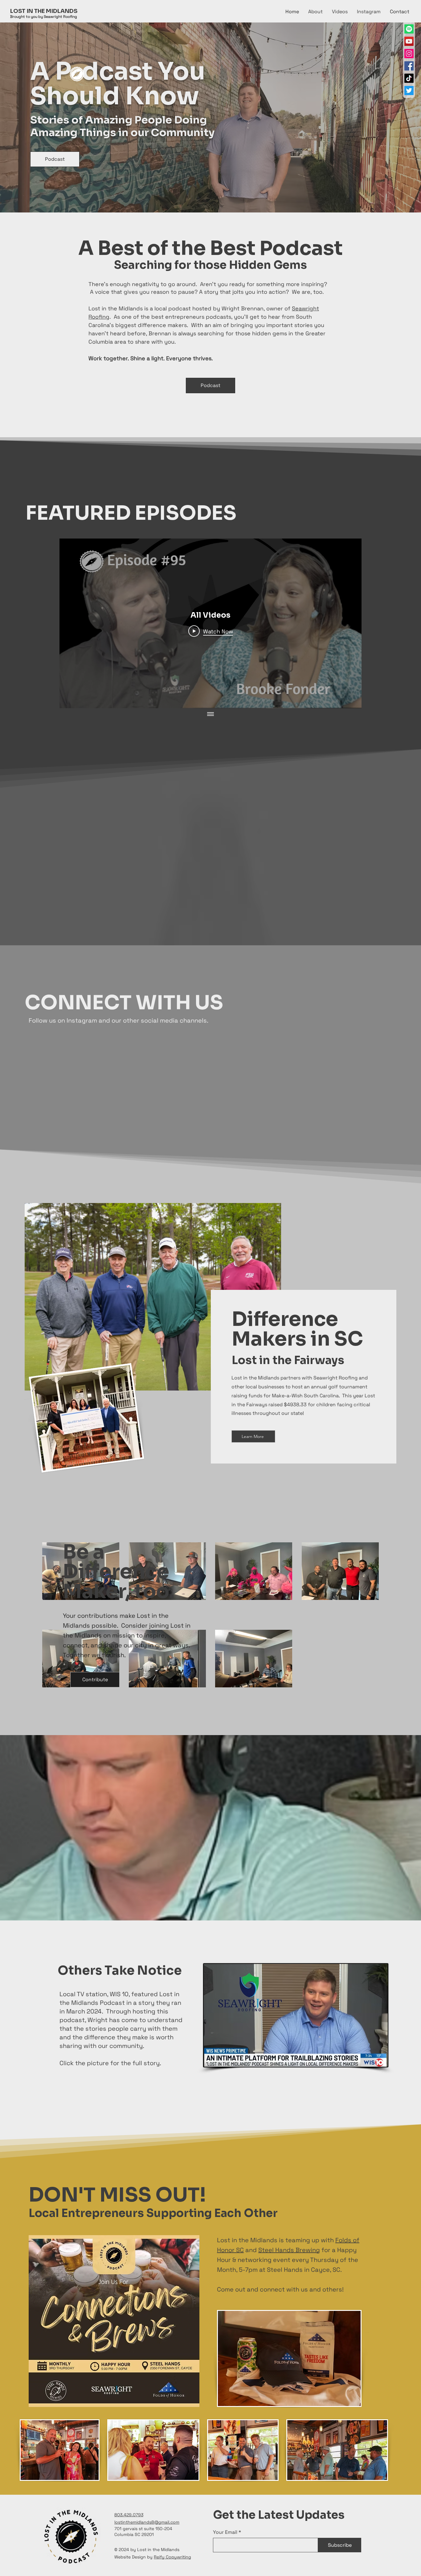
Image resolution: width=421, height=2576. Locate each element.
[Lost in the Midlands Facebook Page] (409, 66)
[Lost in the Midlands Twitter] (409, 91)
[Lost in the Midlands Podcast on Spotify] (409, 29)
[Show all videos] (211, 714)
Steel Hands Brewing (289, 2306)
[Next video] (349, 624)
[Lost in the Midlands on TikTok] (409, 78)
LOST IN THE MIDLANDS (44, 11)
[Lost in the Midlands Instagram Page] (409, 54)
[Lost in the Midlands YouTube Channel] (409, 41)
